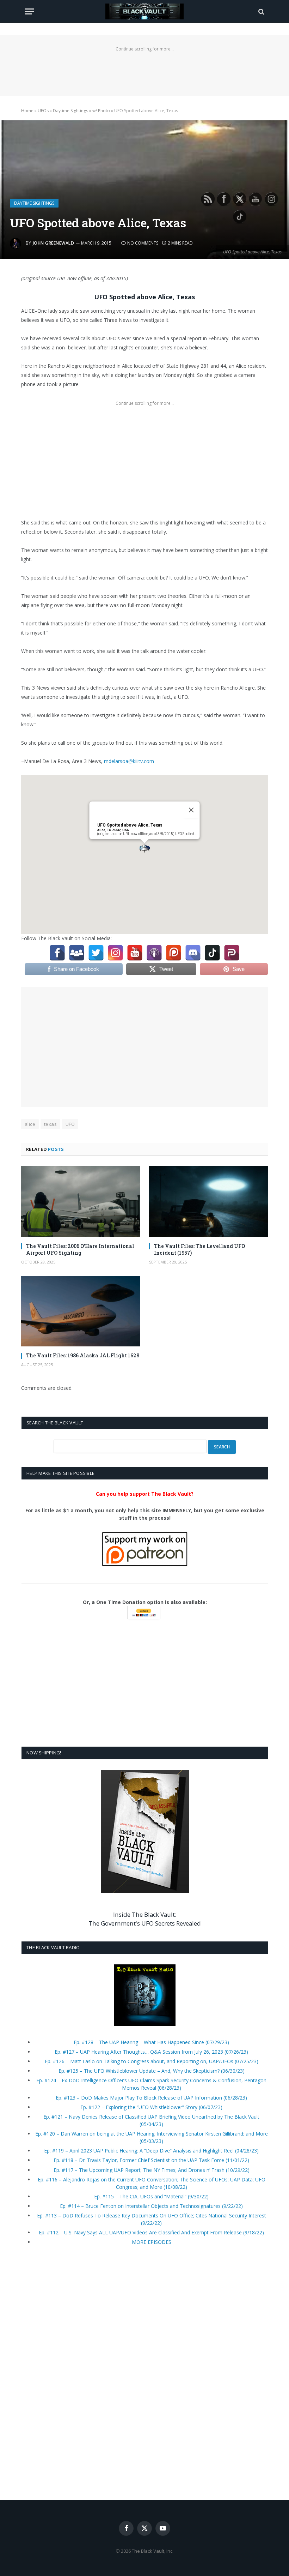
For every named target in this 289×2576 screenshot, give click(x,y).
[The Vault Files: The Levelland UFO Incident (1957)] (208, 1202)
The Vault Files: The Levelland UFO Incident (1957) (199, 1249)
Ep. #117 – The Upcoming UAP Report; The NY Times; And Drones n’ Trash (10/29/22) (152, 2170)
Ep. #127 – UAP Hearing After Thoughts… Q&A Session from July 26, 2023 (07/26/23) (151, 2052)
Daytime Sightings (70, 111)
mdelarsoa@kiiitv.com (129, 761)
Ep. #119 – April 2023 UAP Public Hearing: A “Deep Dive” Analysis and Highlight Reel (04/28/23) (151, 2151)
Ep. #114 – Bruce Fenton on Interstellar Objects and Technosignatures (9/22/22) (151, 2206)
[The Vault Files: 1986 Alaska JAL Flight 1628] (81, 1311)
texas (50, 1124)
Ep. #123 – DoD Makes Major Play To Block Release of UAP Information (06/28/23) (151, 2098)
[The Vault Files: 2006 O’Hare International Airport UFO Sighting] (81, 1202)
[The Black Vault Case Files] (144, 11)
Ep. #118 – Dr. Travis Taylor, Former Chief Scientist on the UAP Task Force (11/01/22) (151, 2160)
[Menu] (29, 11)
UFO (70, 1124)
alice (30, 1124)
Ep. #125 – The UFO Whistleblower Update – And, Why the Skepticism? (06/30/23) (152, 2071)
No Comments (143, 243)
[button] (144, 849)
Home (27, 111)
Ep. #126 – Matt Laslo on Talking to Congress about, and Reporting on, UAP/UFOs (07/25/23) (152, 2061)
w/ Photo (101, 111)
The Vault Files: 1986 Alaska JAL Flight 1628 (83, 1355)
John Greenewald (53, 243)
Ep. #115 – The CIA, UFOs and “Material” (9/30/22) (151, 2196)
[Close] (191, 810)
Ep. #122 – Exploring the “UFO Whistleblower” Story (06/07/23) (151, 2107)
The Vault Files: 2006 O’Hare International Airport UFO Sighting (80, 1249)
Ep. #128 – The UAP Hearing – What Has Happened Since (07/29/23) (151, 2042)
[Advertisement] (144, 70)
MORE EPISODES (152, 2242)
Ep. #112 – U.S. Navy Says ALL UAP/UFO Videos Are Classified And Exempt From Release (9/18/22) (151, 2232)
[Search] (261, 11)
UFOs (43, 111)
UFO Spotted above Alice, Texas (130, 825)
